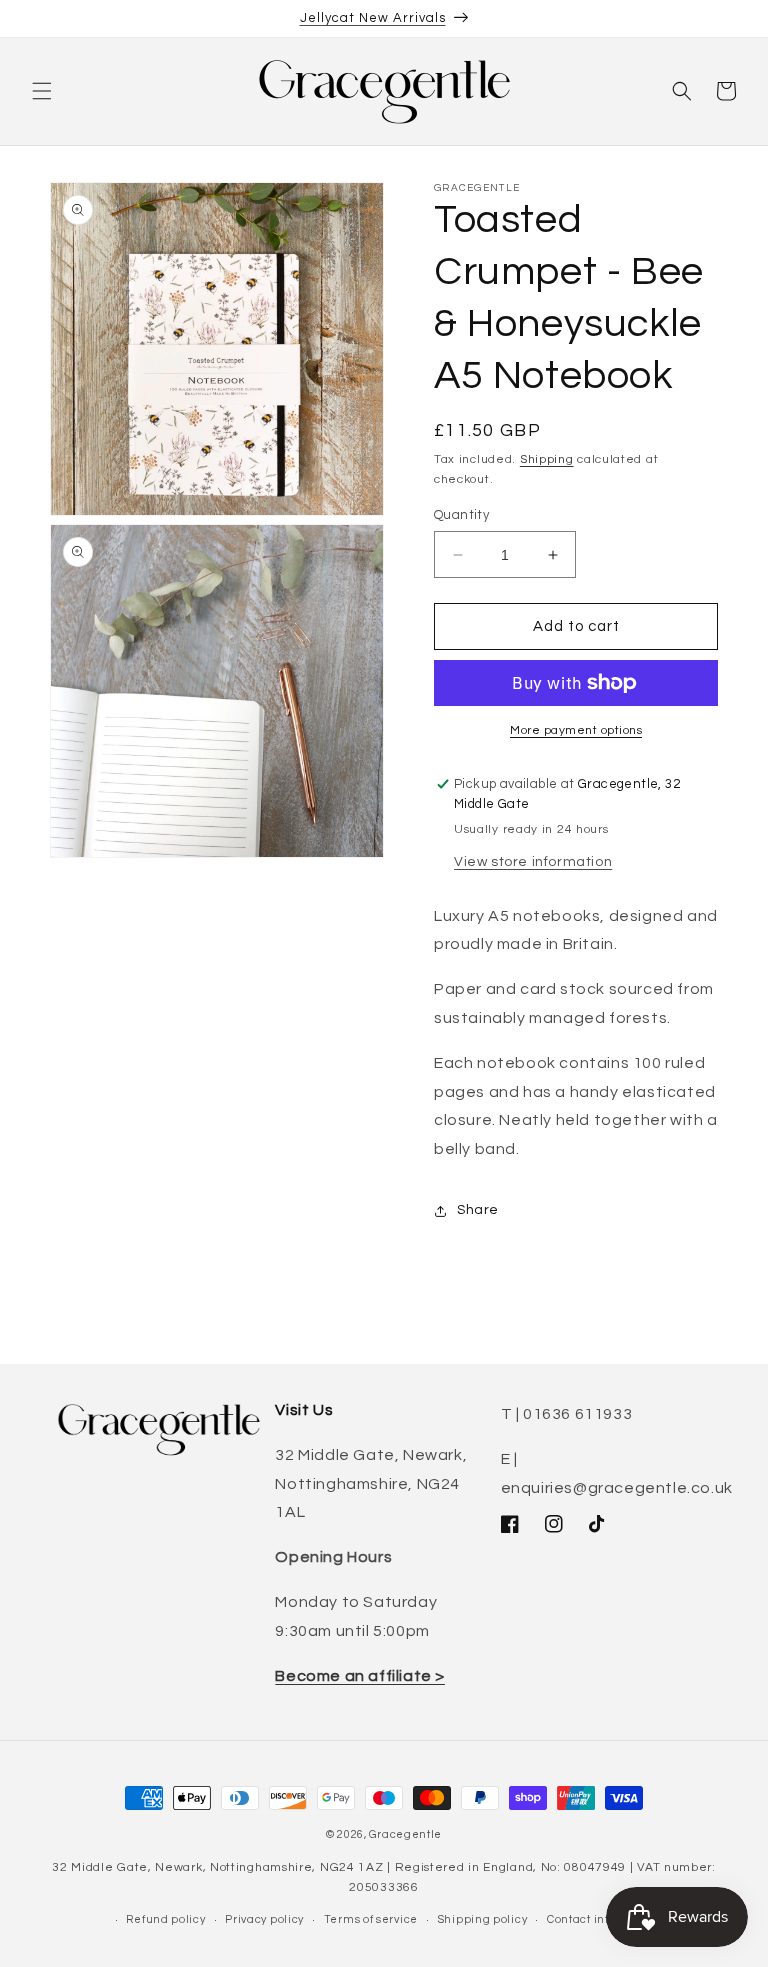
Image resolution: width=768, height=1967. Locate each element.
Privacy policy (264, 1919)
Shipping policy (483, 1919)
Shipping (547, 459)
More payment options (576, 730)
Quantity (461, 515)
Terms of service (371, 1919)
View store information (533, 862)
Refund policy (165, 1919)
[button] (42, 91)
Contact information (604, 1919)
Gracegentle (405, 1834)
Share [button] (478, 1210)
